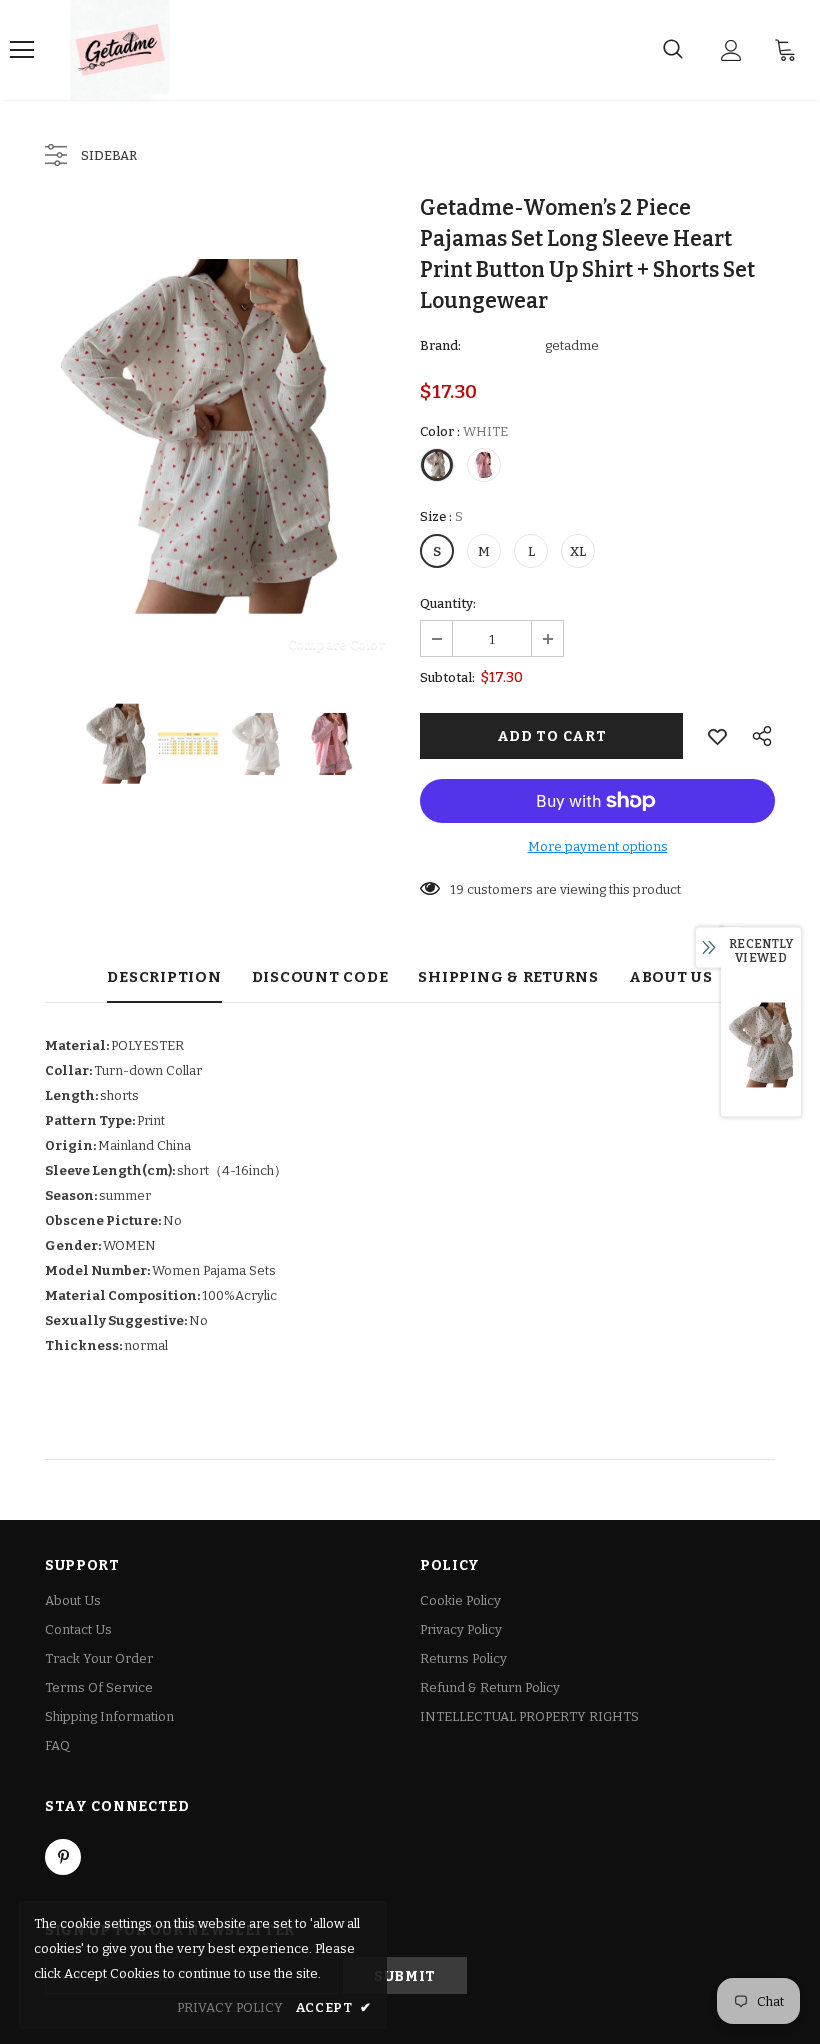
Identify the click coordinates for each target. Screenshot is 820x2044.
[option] (222, 436)
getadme (572, 345)
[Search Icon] (673, 50)
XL (578, 551)
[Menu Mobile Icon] (22, 50)
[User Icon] (731, 50)
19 (457, 889)
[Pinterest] (63, 1857)
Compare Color (336, 643)
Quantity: (448, 603)
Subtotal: (447, 677)
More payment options (598, 846)
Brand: (440, 345)
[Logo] (120, 50)
